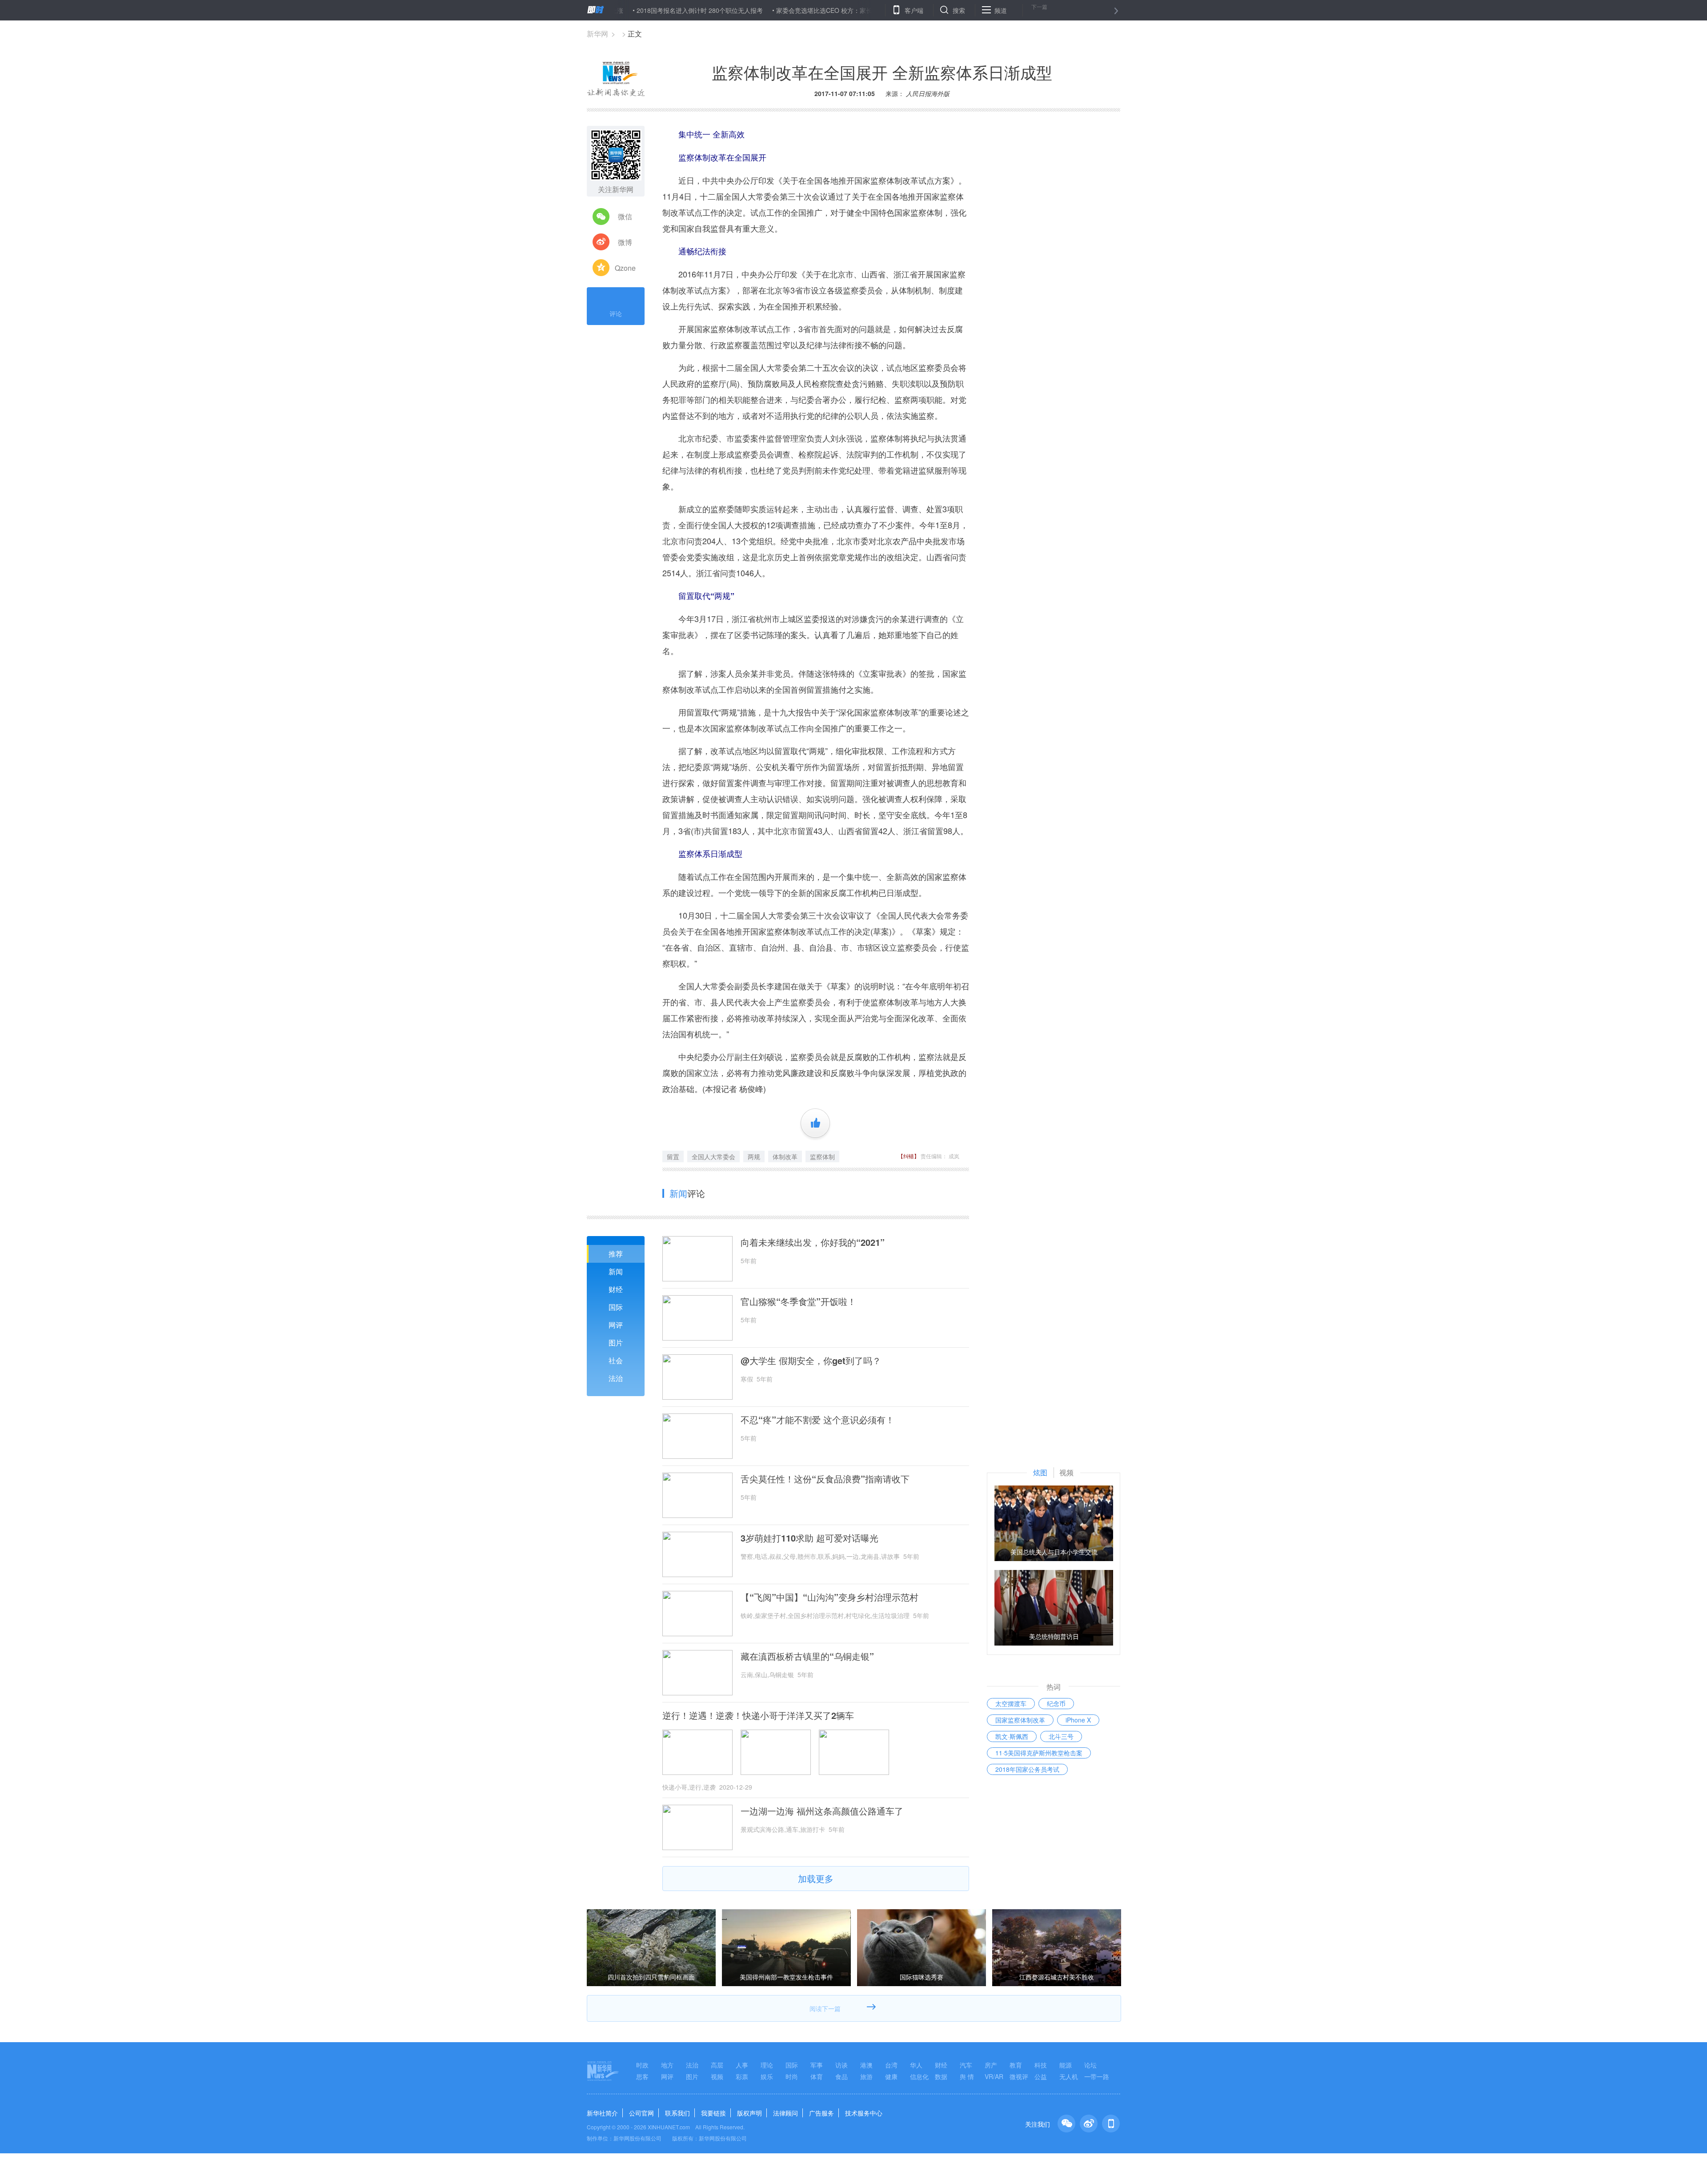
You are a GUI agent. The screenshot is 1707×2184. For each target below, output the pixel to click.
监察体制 (822, 1156)
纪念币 (1056, 1703)
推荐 (616, 1254)
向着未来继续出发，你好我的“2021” (813, 1242)
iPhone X (1078, 1720)
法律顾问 (785, 2113)
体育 (817, 2076)
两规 (754, 1156)
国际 (616, 1307)
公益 (1041, 2076)
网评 (616, 1325)
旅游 (866, 2076)
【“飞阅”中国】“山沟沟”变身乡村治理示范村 (829, 1597)
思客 (642, 2076)
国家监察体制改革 (1020, 1720)
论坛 (1090, 2065)
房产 (991, 2065)
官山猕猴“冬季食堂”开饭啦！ (798, 1301)
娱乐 (767, 2076)
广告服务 (821, 2113)
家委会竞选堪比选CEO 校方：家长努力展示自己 (762, 10)
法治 (616, 1378)
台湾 (891, 2065)
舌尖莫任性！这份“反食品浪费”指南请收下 (825, 1479)
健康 (891, 2076)
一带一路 (1097, 2076)
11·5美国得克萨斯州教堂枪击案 (1039, 1753)
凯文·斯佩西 (1012, 1736)
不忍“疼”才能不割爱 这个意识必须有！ (817, 1420)
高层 (717, 2065)
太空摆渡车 (1011, 1703)
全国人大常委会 (713, 1156)
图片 (616, 1343)
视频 (717, 2076)
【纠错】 (909, 1156)
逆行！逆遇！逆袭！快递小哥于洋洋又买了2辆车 (758, 1715)
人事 (742, 2065)
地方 (667, 2065)
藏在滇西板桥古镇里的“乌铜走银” (807, 1656)
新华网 (597, 34)
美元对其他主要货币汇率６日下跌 (889, 10)
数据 (941, 2076)
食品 (841, 2076)
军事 (817, 2065)
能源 (1066, 2065)
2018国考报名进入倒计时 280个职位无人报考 (619, 10)
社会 (616, 1360)
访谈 (841, 2065)
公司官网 (641, 2113)
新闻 (616, 1271)
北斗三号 (1061, 1736)
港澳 (866, 2065)
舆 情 (967, 2076)
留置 (673, 1156)
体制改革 (785, 1156)
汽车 (966, 2065)
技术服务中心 (864, 2113)
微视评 (1019, 2076)
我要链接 (713, 2113)
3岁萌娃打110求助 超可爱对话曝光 (809, 1538)
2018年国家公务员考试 (1027, 1769)
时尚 (792, 2076)
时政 (642, 2065)
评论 (616, 313)
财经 (616, 1289)
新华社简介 (602, 2113)
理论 (767, 2065)
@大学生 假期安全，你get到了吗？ (811, 1361)
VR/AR (994, 2076)
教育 (1016, 2065)
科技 (1041, 2065)
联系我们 (677, 2113)
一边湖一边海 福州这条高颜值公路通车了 (822, 1811)
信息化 (919, 2076)
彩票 (742, 2076)
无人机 (1069, 2076)
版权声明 (749, 2113)
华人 (916, 2065)
